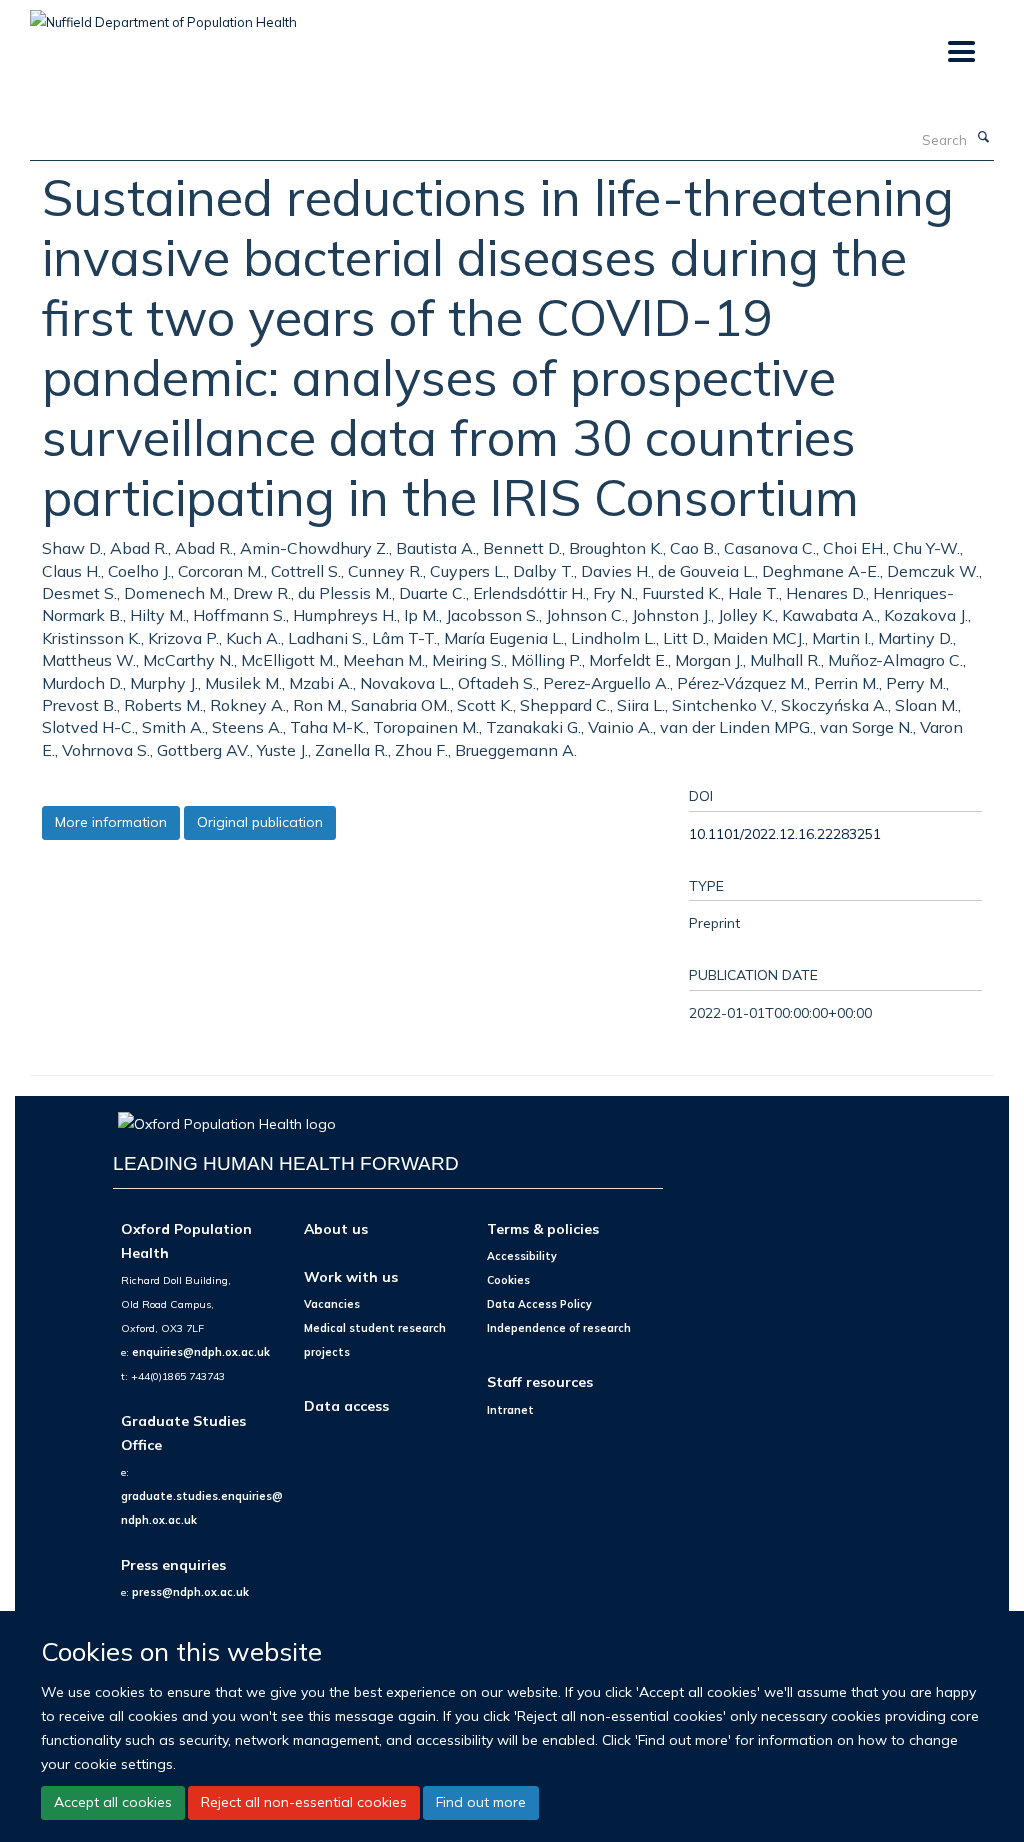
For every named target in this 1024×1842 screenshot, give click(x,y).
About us (336, 1228)
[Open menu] (960, 52)
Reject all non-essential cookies (304, 1802)
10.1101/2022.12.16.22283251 (785, 833)
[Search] (983, 138)
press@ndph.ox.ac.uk (190, 1592)
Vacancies (332, 1304)
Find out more (481, 1802)
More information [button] (111, 822)
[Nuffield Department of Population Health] (163, 15)
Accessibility (522, 1256)
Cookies (508, 1280)
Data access (346, 1405)
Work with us (351, 1276)
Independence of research (559, 1328)
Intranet (510, 1410)
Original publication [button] (260, 822)
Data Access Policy (539, 1304)
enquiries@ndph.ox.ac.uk (201, 1352)
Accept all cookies (113, 1802)
